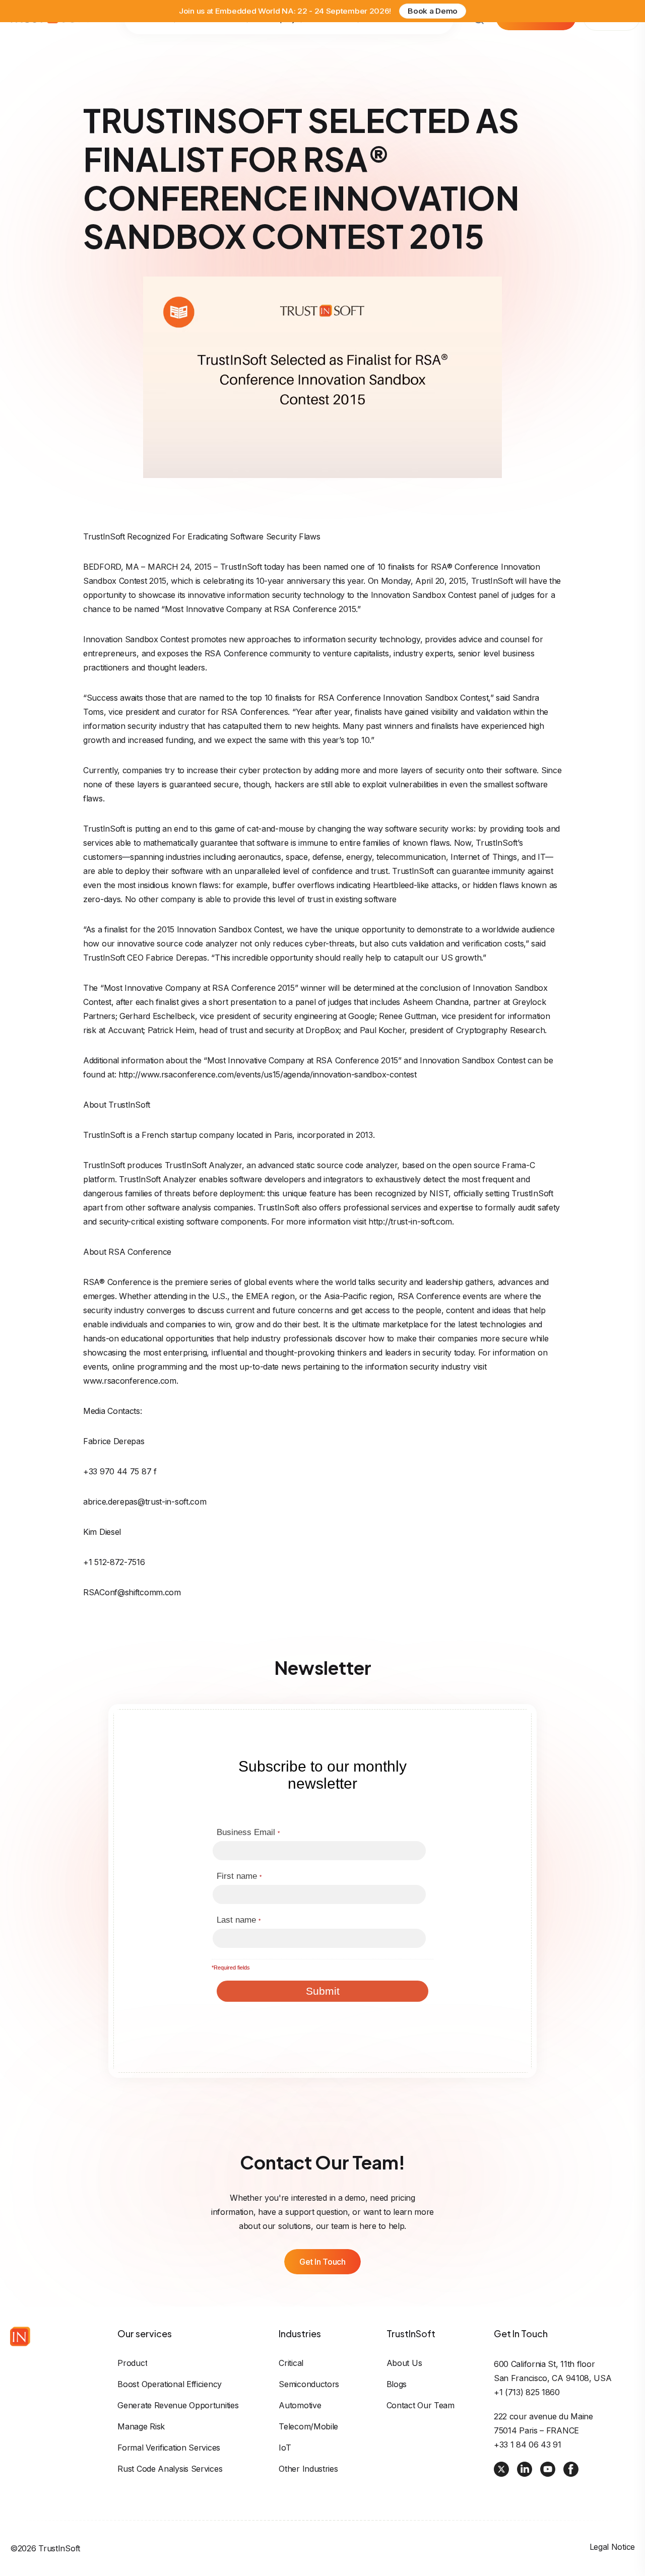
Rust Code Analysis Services (170, 2469)
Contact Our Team (421, 2405)
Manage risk (141, 2426)
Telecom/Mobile (308, 2426)
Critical (291, 2363)
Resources (336, 43)
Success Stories (218, 43)
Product (132, 2363)
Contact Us (424, 43)
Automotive (300, 2405)
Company (281, 43)
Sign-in (611, 42)
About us (404, 2363)
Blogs (397, 2384)
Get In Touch (322, 2262)
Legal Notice (612, 2547)
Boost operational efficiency (170, 2384)
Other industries (308, 2469)
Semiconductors (309, 2384)
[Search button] (479, 43)
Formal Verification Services (169, 2448)
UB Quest (387, 43)
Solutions (155, 43)
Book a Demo (433, 13)
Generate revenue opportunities (178, 2405)
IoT (285, 2448)
